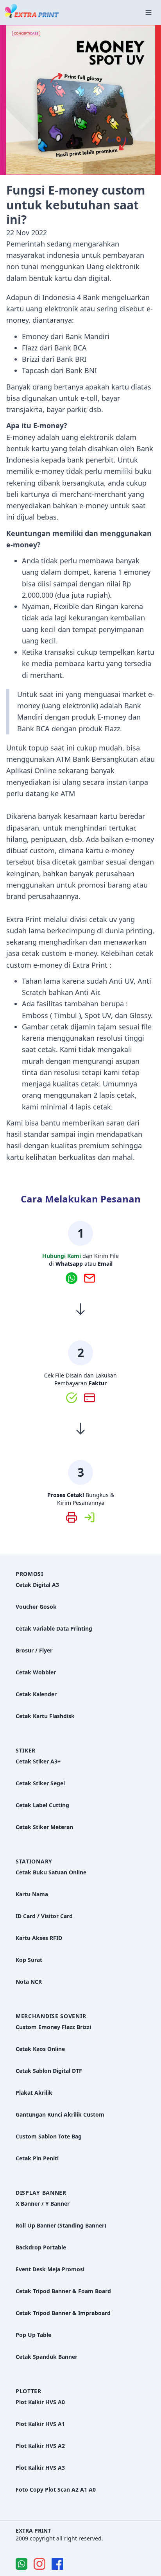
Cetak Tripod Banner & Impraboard (63, 2313)
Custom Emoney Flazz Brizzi (53, 2027)
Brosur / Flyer (34, 1650)
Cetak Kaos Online (40, 2049)
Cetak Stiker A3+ (38, 1761)
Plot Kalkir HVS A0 (40, 2402)
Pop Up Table (33, 2335)
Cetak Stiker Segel (40, 1783)
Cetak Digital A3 (37, 1585)
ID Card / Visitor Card (44, 1916)
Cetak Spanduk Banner (47, 2357)
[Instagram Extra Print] (39, 2564)
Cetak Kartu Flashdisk (45, 1716)
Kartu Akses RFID (39, 1938)
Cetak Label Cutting (42, 1805)
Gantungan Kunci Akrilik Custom (60, 2114)
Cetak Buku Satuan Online (51, 1872)
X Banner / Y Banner (43, 2204)
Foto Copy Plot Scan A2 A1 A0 (56, 2489)
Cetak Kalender (36, 1694)
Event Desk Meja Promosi (50, 2269)
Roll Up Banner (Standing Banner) (61, 2225)
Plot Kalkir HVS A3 (40, 2468)
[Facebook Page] (57, 2564)
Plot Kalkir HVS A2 (40, 2446)
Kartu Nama (32, 1894)
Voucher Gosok (36, 1607)
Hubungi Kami (62, 1256)
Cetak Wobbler (36, 1672)
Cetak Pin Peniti (37, 2158)
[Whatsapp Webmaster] (21, 2564)
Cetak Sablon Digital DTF (49, 2071)
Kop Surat (29, 1960)
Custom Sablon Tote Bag (49, 2136)
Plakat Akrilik (34, 2093)
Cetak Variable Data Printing (54, 1628)
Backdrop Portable (41, 2247)
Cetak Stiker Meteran (44, 1827)
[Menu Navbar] (148, 13)
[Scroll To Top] (140, 2544)
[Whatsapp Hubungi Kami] (75, 1278)
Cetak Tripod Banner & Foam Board (63, 2291)
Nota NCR (29, 1982)
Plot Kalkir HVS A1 (40, 2424)
